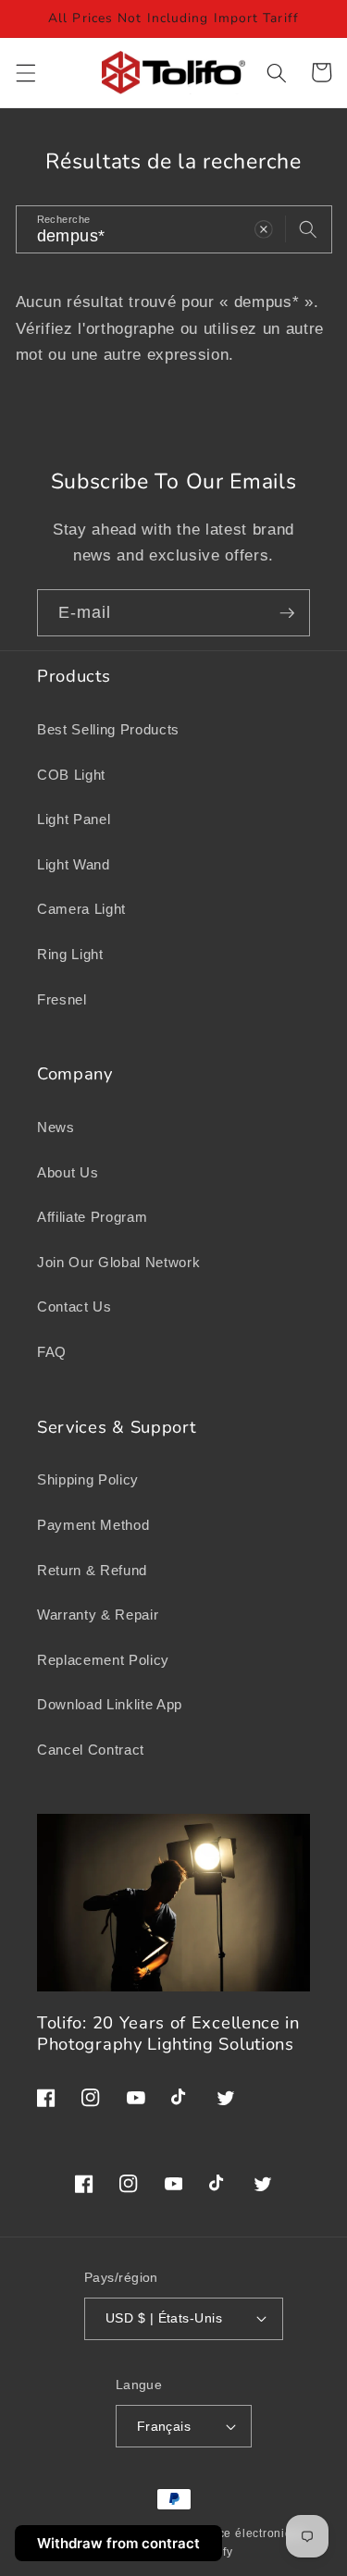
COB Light (71, 775)
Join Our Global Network (118, 1262)
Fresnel (62, 999)
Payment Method (93, 1525)
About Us (68, 1172)
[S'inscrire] (287, 613)
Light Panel (74, 819)
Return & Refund (92, 1570)
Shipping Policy (88, 1479)
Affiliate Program (92, 1217)
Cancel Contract (91, 1750)
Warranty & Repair (98, 1615)
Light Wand (74, 864)
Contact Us (74, 1306)
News (56, 1127)
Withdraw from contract (118, 2543)
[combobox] (174, 229)
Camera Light (81, 909)
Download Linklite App (110, 1704)
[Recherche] (308, 228)
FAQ (52, 1352)
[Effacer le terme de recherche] (264, 228)
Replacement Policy (103, 1660)
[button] (25, 72)
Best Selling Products (108, 729)
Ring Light (70, 954)
